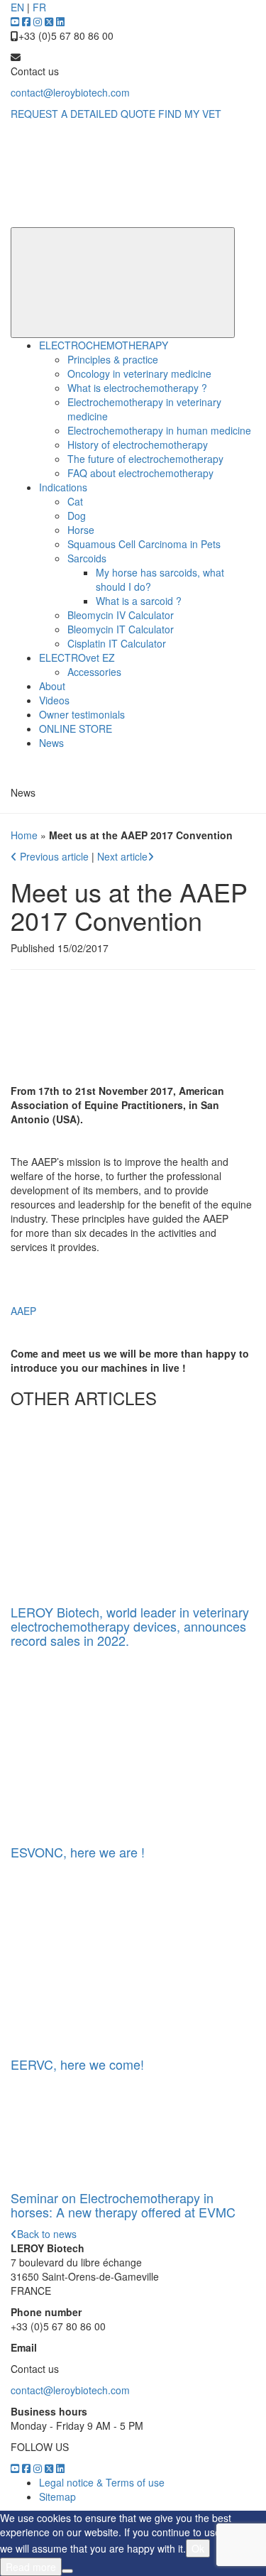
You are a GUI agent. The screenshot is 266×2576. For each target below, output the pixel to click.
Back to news (47, 2234)
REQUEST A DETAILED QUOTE (83, 114)
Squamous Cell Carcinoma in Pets (144, 544)
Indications (63, 487)
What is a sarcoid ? (139, 601)
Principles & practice (113, 359)
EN (17, 7)
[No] (67, 2571)
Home (24, 835)
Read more (31, 2567)
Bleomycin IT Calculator (121, 629)
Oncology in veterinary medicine (139, 373)
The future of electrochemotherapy (145, 459)
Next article (122, 856)
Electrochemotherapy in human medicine (159, 430)
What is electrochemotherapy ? (137, 388)
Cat (75, 501)
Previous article (54, 856)
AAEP (23, 1311)
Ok (198, 2548)
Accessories (94, 672)
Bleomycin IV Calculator (121, 615)
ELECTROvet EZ (77, 657)
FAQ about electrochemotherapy (140, 473)
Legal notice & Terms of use (102, 2482)
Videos (54, 700)
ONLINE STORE (76, 728)
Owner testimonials (82, 714)
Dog (77, 515)
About (52, 686)
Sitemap (57, 2496)
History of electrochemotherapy (138, 444)
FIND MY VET (190, 114)
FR (39, 7)
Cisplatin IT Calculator (117, 643)
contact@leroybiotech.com (70, 92)
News (51, 743)
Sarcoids (87, 558)
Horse (81, 530)
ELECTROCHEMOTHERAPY (104, 345)
